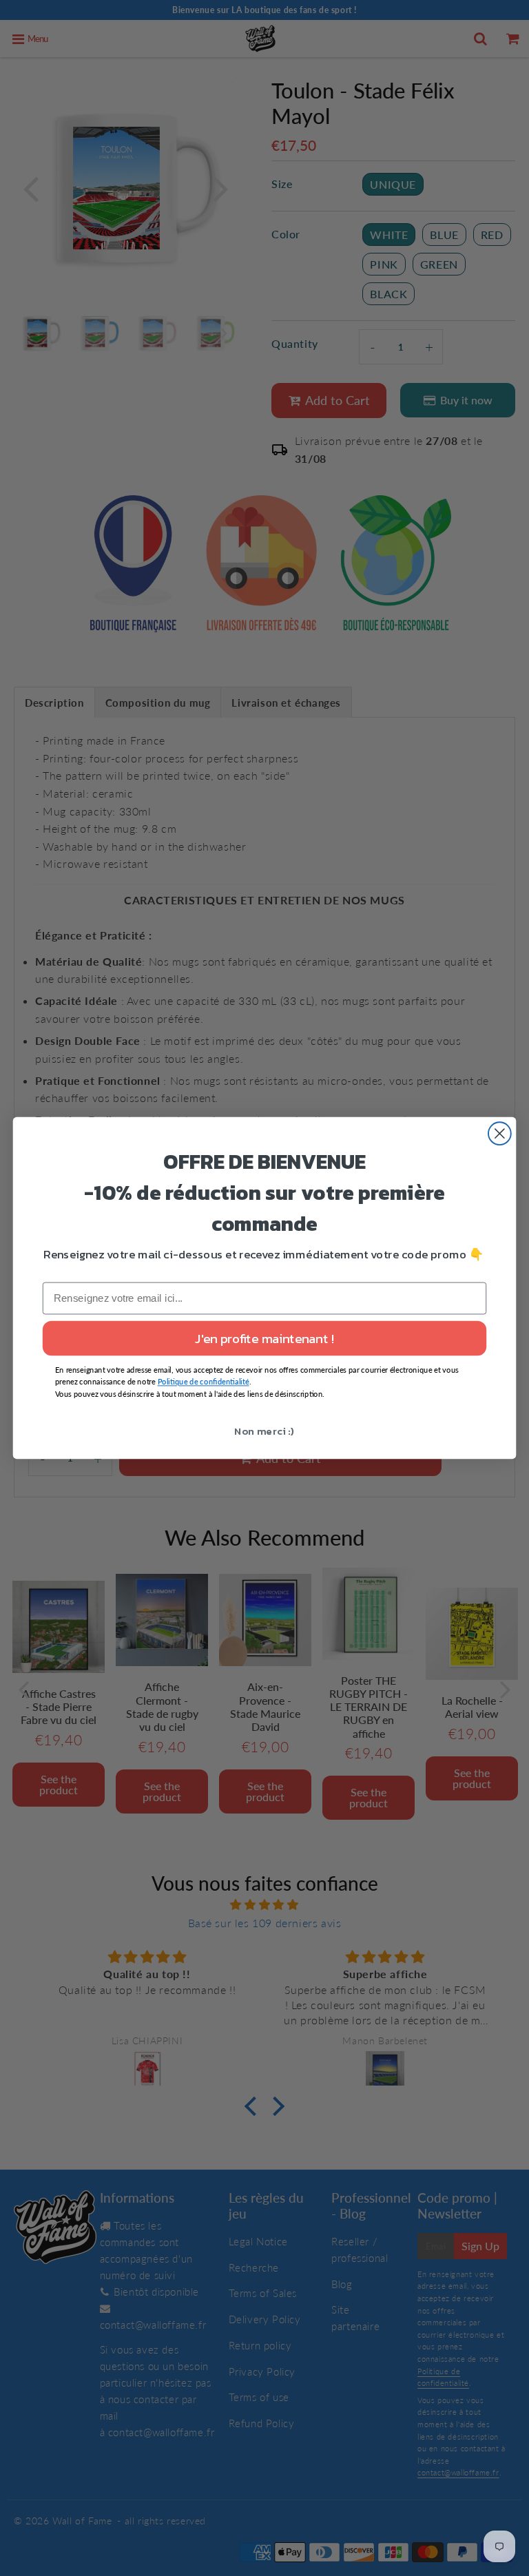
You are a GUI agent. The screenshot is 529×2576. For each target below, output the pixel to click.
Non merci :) (264, 1431)
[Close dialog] (500, 1133)
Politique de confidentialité (204, 1382)
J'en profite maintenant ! (264, 1338)
